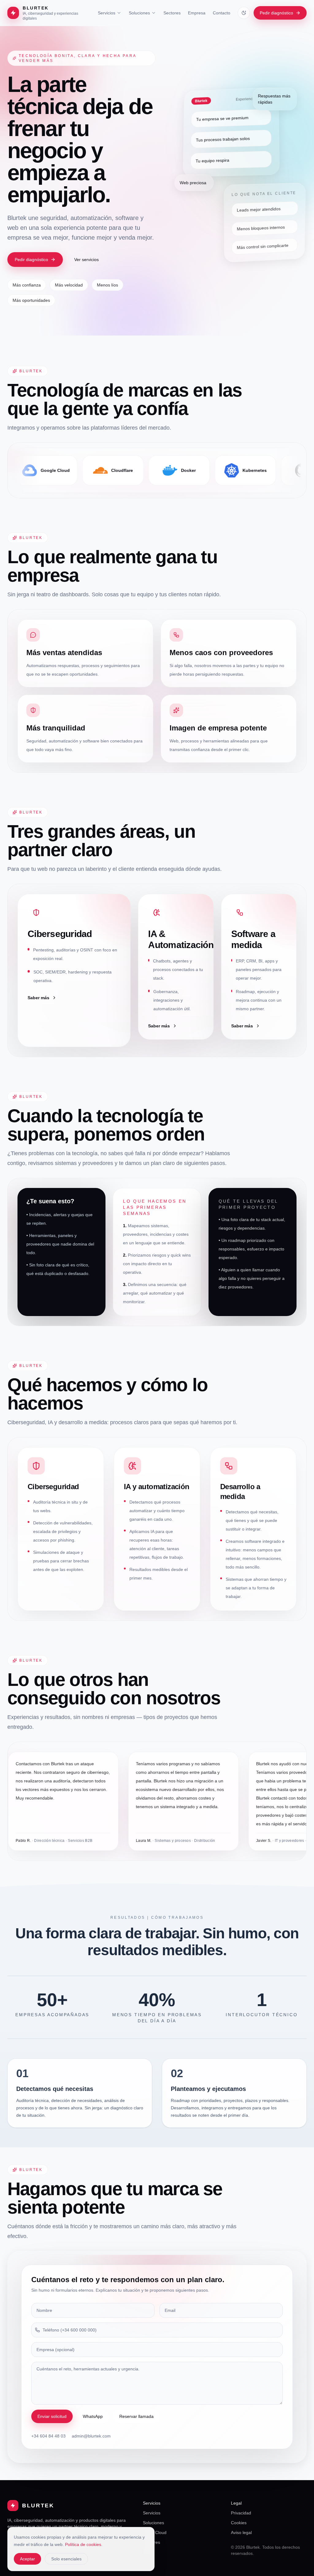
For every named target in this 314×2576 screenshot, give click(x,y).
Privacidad (241, 2513)
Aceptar (27, 2559)
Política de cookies (83, 2544)
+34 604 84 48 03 (48, 2436)
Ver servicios (86, 260)
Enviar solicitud (52, 2416)
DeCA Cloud (155, 2532)
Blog (147, 2552)
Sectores (172, 13)
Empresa (197, 13)
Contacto (222, 13)
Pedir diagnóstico (276, 13)
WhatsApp (93, 2416)
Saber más (38, 998)
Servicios (107, 13)
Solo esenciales (66, 2559)
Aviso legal (241, 2532)
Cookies (239, 2523)
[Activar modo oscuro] (244, 13)
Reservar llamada (136, 2416)
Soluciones (139, 13)
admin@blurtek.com (91, 2436)
